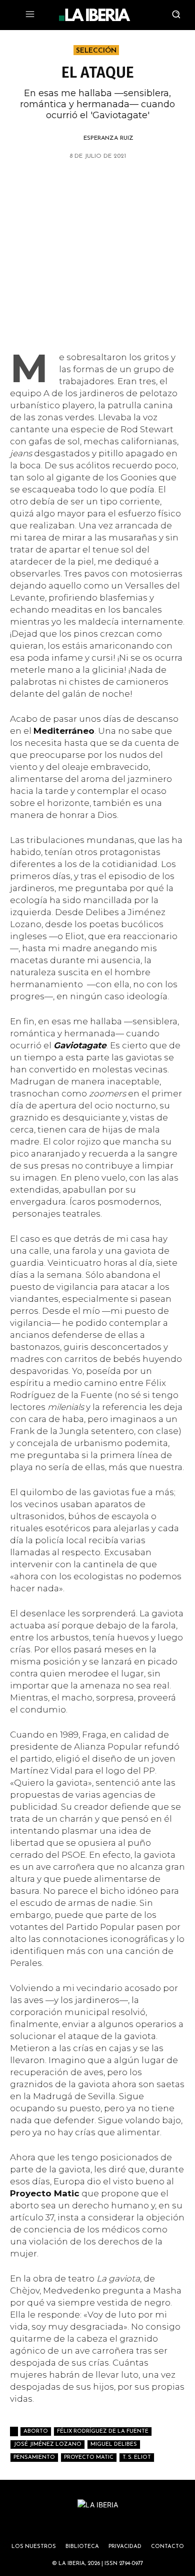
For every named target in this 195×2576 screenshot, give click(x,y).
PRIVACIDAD (125, 2547)
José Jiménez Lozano (47, 2445)
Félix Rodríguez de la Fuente (103, 2431)
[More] (155, 182)
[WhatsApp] (62, 182)
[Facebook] (85, 182)
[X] (39, 182)
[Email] (131, 182)
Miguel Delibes (114, 2445)
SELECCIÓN (96, 51)
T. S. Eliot (137, 2458)
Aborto (36, 2431)
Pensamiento (34, 2458)
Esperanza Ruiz (108, 138)
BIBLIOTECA (82, 2547)
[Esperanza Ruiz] (72, 138)
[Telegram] (108, 182)
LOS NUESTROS (34, 2547)
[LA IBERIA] (94, 15)
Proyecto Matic (89, 2458)
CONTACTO (167, 2547)
